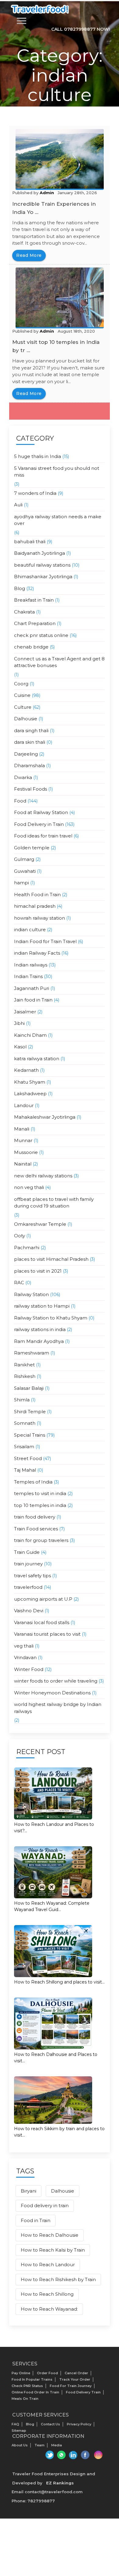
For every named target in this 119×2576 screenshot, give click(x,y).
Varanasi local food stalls (42, 1622)
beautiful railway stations (42, 565)
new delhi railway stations (43, 1176)
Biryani (29, 2191)
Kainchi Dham (30, 1035)
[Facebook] (86, 2455)
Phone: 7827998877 (33, 2501)
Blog (20, 588)
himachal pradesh (35, 906)
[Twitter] (48, 2455)
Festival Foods (31, 789)
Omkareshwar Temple (40, 1224)
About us (20, 2445)
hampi (22, 883)
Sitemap (19, 2431)
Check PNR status (27, 2386)
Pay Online (21, 2373)
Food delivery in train (45, 2206)
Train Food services (36, 1529)
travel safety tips (32, 1576)
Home (44, 116)
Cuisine (22, 695)
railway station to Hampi (42, 1306)
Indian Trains (28, 976)
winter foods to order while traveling (56, 1681)
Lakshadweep (30, 1094)
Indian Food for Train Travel (45, 941)
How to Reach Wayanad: (49, 2309)
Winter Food (29, 1669)
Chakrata (24, 612)
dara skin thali (30, 742)
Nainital (23, 1164)
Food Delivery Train (83, 2392)
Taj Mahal (25, 1470)
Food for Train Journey (71, 2386)
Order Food (47, 2373)
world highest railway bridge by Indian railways (58, 1708)
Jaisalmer (25, 1012)
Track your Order (75, 2379)
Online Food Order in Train (35, 2392)
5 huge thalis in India (38, 456)
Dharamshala (29, 765)
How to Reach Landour (48, 2265)
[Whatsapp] (61, 2455)
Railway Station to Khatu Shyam (51, 1318)
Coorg (21, 684)
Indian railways (31, 965)
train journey (28, 1564)
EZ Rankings (60, 2483)
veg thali (24, 1646)
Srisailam (24, 1447)
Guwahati (25, 871)
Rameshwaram (32, 1353)
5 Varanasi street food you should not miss (57, 472)
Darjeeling (26, 754)
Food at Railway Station (41, 812)
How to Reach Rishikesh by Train (58, 2279)
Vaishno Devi (29, 1611)
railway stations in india (40, 1329)
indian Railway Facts (37, 953)
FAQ (15, 2424)
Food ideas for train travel (43, 836)
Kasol (20, 1047)
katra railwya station (37, 1059)
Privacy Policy (79, 2424)
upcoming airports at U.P (43, 1599)
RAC (19, 1283)
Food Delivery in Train (39, 824)
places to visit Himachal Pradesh (51, 1259)
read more (29, 255)
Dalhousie (26, 719)
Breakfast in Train (34, 600)
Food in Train (36, 2220)
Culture (23, 707)
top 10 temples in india (40, 1505)
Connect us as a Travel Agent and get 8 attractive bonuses (59, 662)
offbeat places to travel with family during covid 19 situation (54, 1203)
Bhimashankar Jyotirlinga (43, 577)
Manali (22, 1129)
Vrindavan (25, 1657)
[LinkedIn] (73, 2455)
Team (40, 2445)
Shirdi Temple (30, 1412)
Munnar (23, 1140)
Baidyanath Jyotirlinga (40, 553)
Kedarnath (26, 1070)
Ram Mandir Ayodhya (39, 1341)
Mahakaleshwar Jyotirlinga (45, 1117)
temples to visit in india (40, 1493)
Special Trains (30, 1435)
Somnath (25, 1423)
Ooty (20, 1236)
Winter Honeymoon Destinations (52, 1693)
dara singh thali (31, 731)
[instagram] (98, 2455)
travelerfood (28, 1587)
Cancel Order (76, 2373)
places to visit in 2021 (38, 1271)
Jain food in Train (33, 1000)
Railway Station (31, 1294)
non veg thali (29, 1187)
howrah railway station (40, 918)
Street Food (28, 1458)
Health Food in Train (37, 895)
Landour (24, 1105)
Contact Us (50, 2424)
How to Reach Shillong (47, 2294)
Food (20, 801)
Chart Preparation (35, 623)
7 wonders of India (35, 493)
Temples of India (33, 1482)
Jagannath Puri (32, 988)
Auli (18, 505)
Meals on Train (25, 2399)
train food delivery (35, 1517)
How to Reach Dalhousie (50, 2235)
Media (57, 2445)
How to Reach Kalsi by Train (53, 2250)
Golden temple (32, 848)
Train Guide (27, 1552)
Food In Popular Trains (32, 2379)
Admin (47, 193)
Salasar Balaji (29, 1388)
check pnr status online (41, 635)
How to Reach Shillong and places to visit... (59, 1982)
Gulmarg (24, 859)
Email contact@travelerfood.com (47, 2492)
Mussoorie (26, 1152)
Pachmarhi (27, 1248)
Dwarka (23, 777)
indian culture (30, 930)
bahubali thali (30, 542)
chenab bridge (31, 647)
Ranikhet (24, 1365)
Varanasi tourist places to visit (47, 1634)
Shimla (22, 1400)
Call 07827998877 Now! (81, 29)
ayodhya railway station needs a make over (58, 520)
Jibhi (19, 1023)
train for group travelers (41, 1540)
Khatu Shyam (30, 1082)
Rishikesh (25, 1376)
